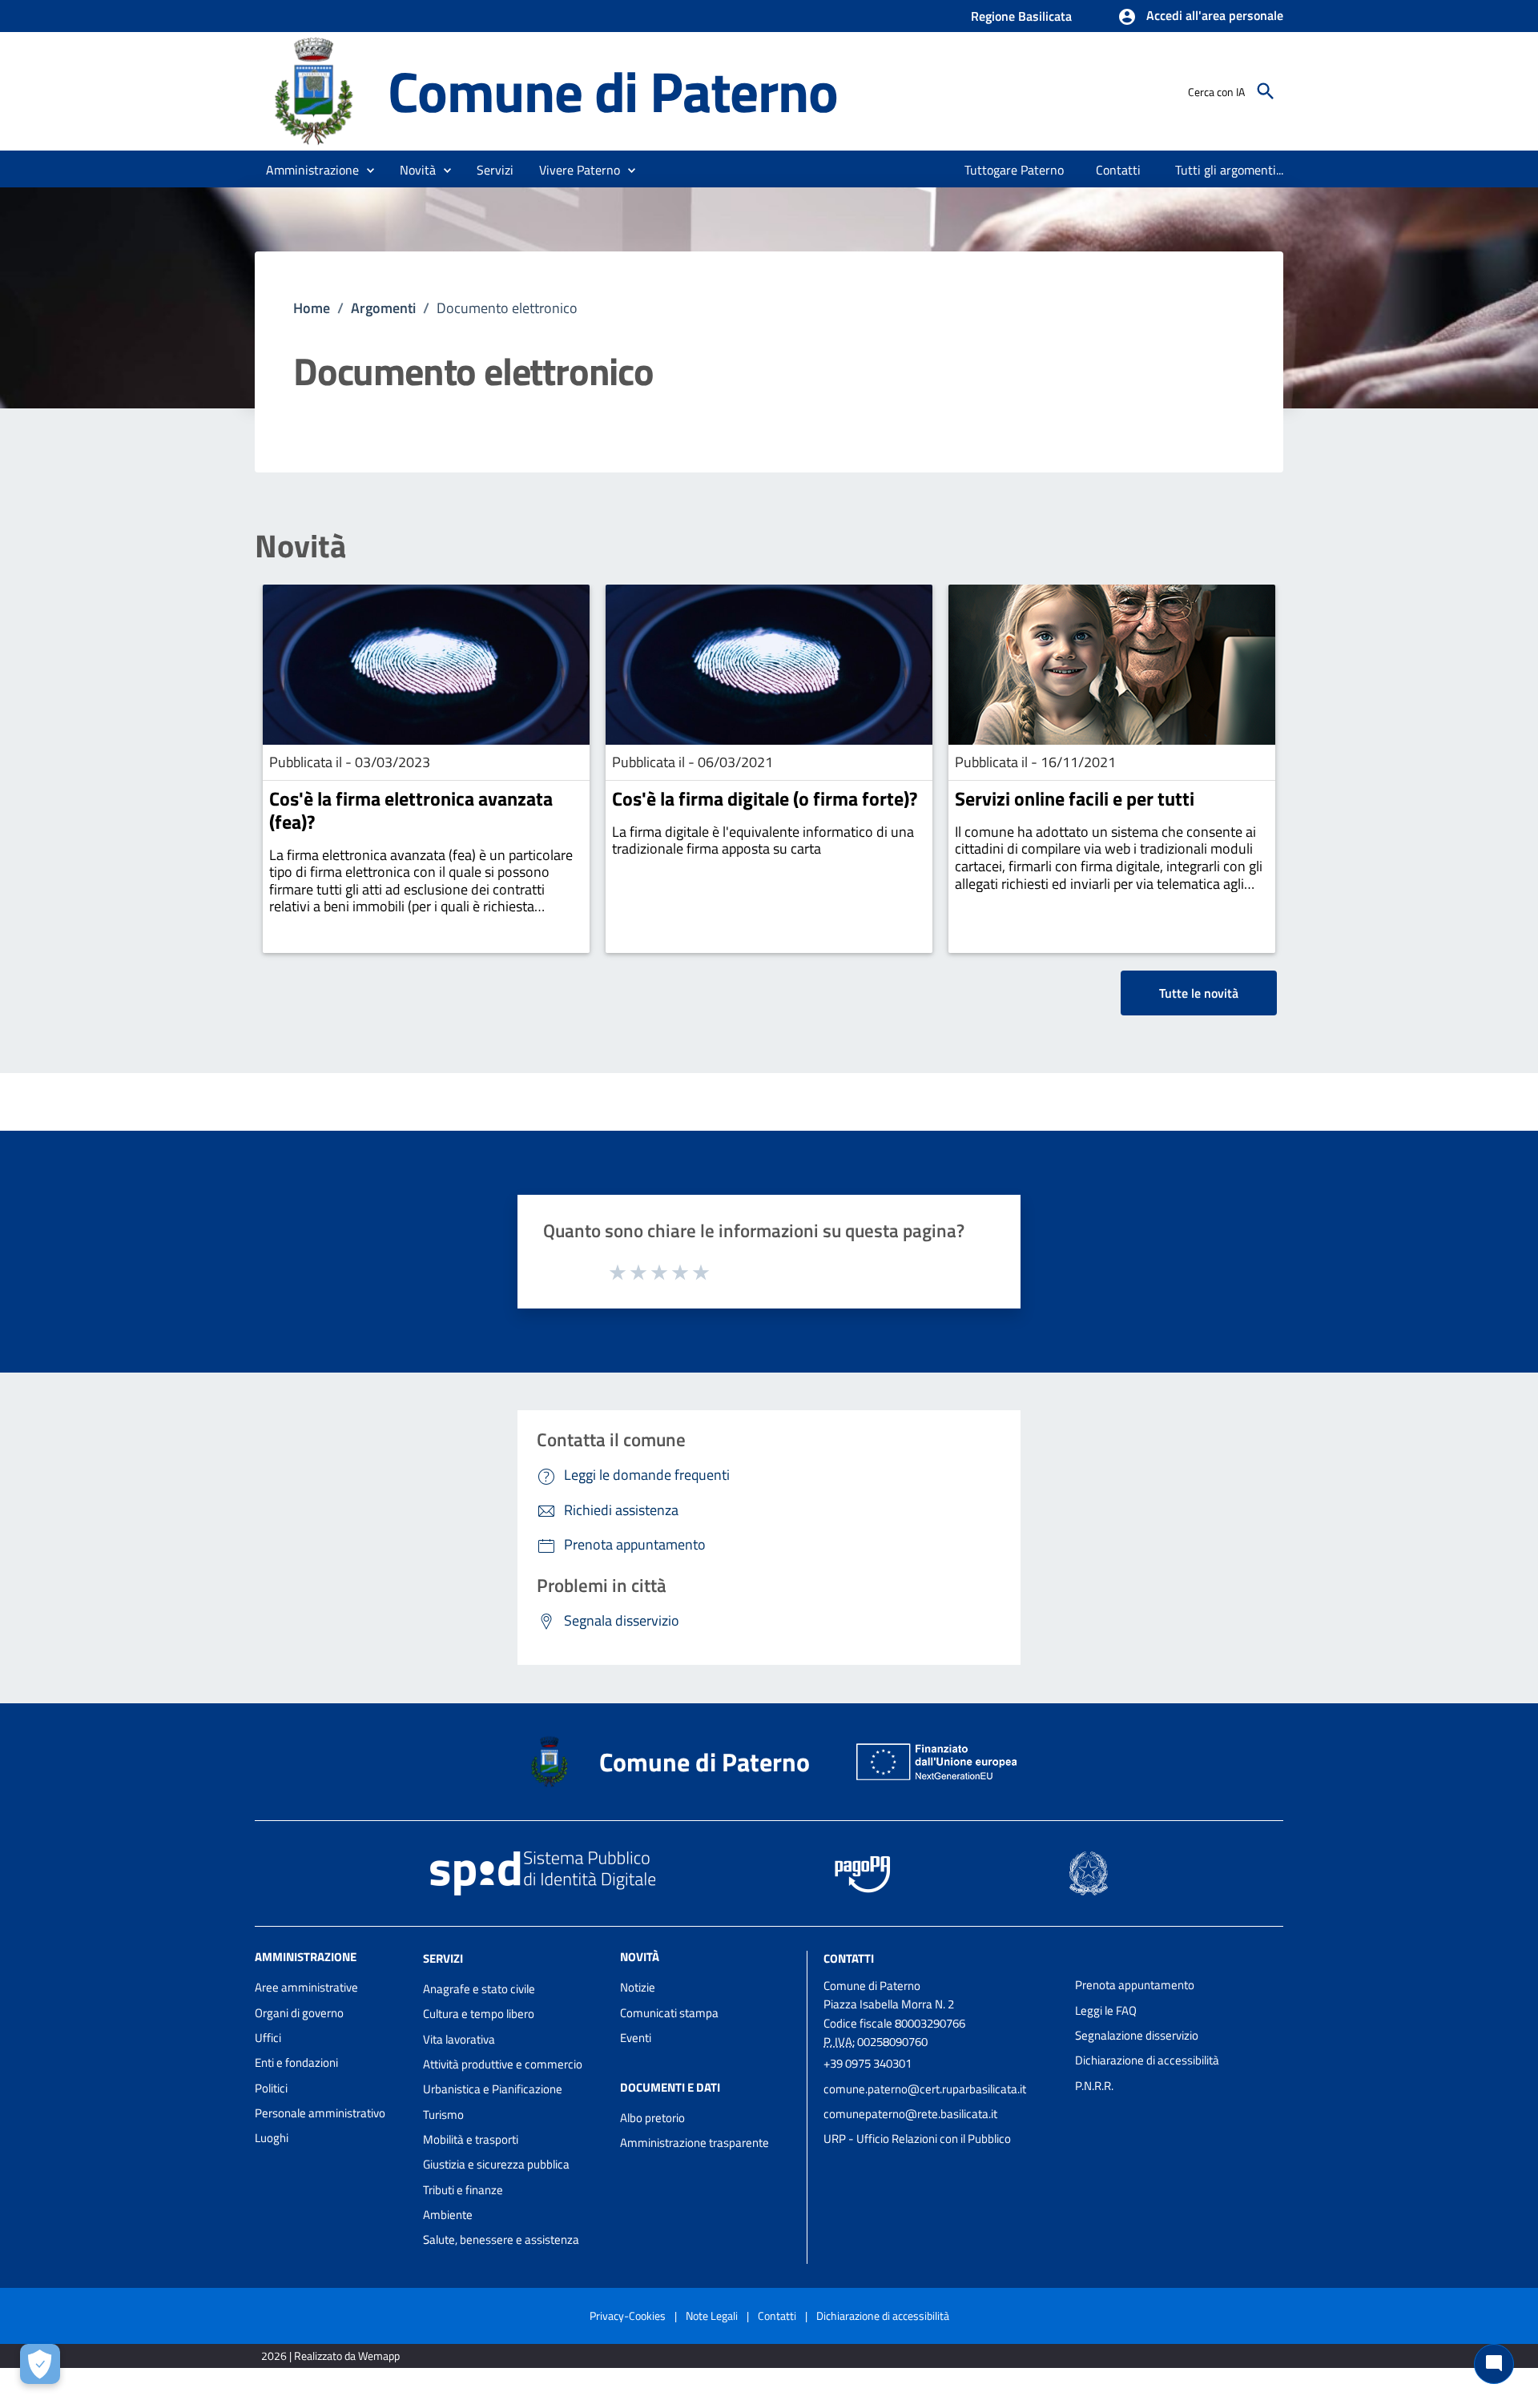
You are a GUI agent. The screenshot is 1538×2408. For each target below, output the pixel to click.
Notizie (638, 1987)
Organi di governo (299, 2013)
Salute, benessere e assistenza (501, 2239)
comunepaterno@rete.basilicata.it (910, 2114)
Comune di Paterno (613, 91)
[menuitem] (1015, 170)
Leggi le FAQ (1106, 2010)
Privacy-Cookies (628, 2316)
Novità (300, 546)
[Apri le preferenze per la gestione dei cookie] (40, 2364)
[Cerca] (1266, 91)
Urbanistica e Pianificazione (493, 2089)
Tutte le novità (1199, 993)
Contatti (849, 1958)
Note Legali (712, 2316)
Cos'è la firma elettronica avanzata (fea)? (411, 810)
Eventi (636, 2038)
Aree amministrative (306, 1987)
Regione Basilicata (1021, 16)
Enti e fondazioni (296, 2062)
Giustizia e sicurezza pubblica (496, 2164)
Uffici (268, 2038)
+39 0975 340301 (868, 2063)
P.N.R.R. (1094, 2086)
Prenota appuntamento (1135, 1985)
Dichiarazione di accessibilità (1147, 2060)
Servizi (443, 1958)
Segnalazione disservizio (1137, 2035)
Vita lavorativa (459, 2039)
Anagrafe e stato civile (479, 1989)
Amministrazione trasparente (695, 2143)
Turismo (443, 2115)
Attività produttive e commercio (503, 2064)
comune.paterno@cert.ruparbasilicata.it (925, 2089)
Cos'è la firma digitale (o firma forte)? (765, 798)
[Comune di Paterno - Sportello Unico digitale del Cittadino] (314, 90)
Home (312, 308)
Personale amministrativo (320, 2113)
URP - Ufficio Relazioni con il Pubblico (917, 2139)
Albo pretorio (652, 2118)
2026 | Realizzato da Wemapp (330, 2356)
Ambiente (448, 2215)
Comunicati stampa (669, 2013)
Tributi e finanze (463, 2190)
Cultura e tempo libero (479, 2014)
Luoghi (272, 2138)
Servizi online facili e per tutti (1075, 798)
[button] (1200, 17)
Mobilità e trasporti (471, 2139)
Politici (271, 2088)
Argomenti (383, 308)
